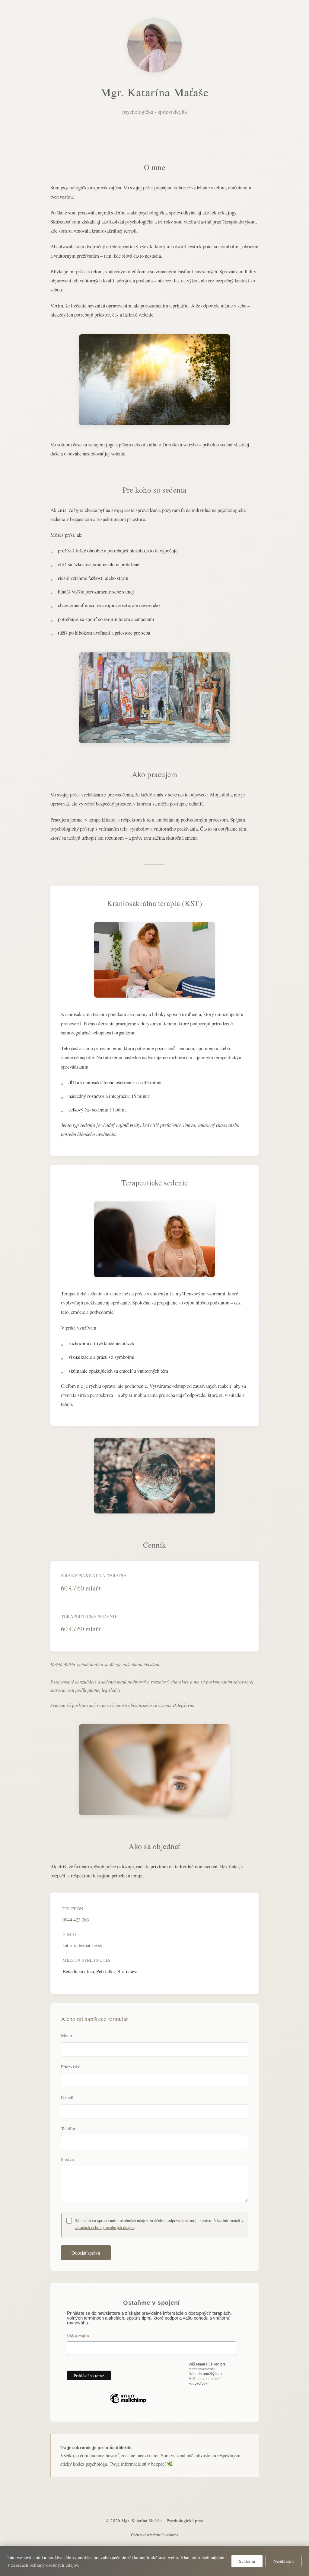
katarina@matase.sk (83, 1945)
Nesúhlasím (284, 2561)
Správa (67, 2159)
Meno (67, 2035)
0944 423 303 (76, 1920)
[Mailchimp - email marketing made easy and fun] (128, 2403)
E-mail (67, 2097)
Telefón (68, 2128)
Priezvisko (71, 2066)
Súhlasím (247, 2561)
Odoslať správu (86, 2253)
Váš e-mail (78, 2336)
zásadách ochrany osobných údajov (104, 2227)
